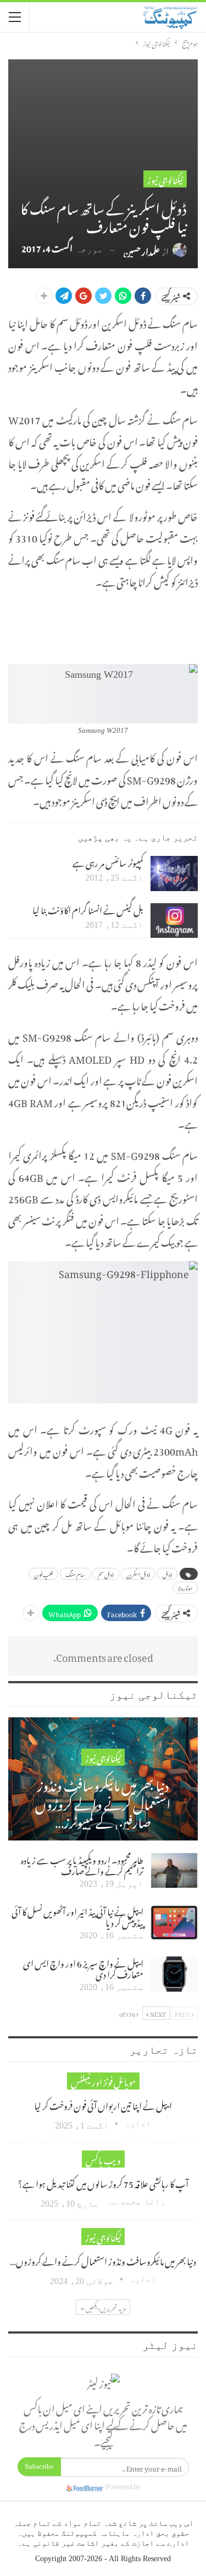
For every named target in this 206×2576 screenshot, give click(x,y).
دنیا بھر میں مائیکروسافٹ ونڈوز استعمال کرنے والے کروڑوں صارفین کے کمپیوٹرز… (103, 1802)
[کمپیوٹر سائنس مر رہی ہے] (174, 874)
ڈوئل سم (106, 1574)
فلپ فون (43, 1574)
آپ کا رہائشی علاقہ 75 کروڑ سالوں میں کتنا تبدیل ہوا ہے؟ (103, 2182)
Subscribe (39, 2466)
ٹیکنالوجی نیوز (165, 179)
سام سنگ (75, 1574)
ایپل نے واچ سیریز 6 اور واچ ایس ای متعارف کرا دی (83, 1967)
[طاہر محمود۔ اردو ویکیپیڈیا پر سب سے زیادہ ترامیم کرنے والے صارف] (174, 1871)
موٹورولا (185, 1588)
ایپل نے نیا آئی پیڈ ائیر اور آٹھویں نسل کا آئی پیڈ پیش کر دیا (77, 1916)
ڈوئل (167, 1574)
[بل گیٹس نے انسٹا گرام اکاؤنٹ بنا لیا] (174, 921)
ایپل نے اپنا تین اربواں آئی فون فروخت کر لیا (103, 2104)
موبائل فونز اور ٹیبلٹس (103, 2081)
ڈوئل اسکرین (138, 1574)
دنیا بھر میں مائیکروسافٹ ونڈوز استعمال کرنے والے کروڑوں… (103, 2260)
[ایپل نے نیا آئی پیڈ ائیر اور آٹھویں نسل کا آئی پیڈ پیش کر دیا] (174, 1922)
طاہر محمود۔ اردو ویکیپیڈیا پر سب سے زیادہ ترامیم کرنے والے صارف (82, 1864)
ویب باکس (103, 2159)
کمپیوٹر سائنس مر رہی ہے (108, 861)
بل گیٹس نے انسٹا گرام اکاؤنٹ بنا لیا (88, 909)
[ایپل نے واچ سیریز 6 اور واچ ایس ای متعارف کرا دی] (174, 1974)
